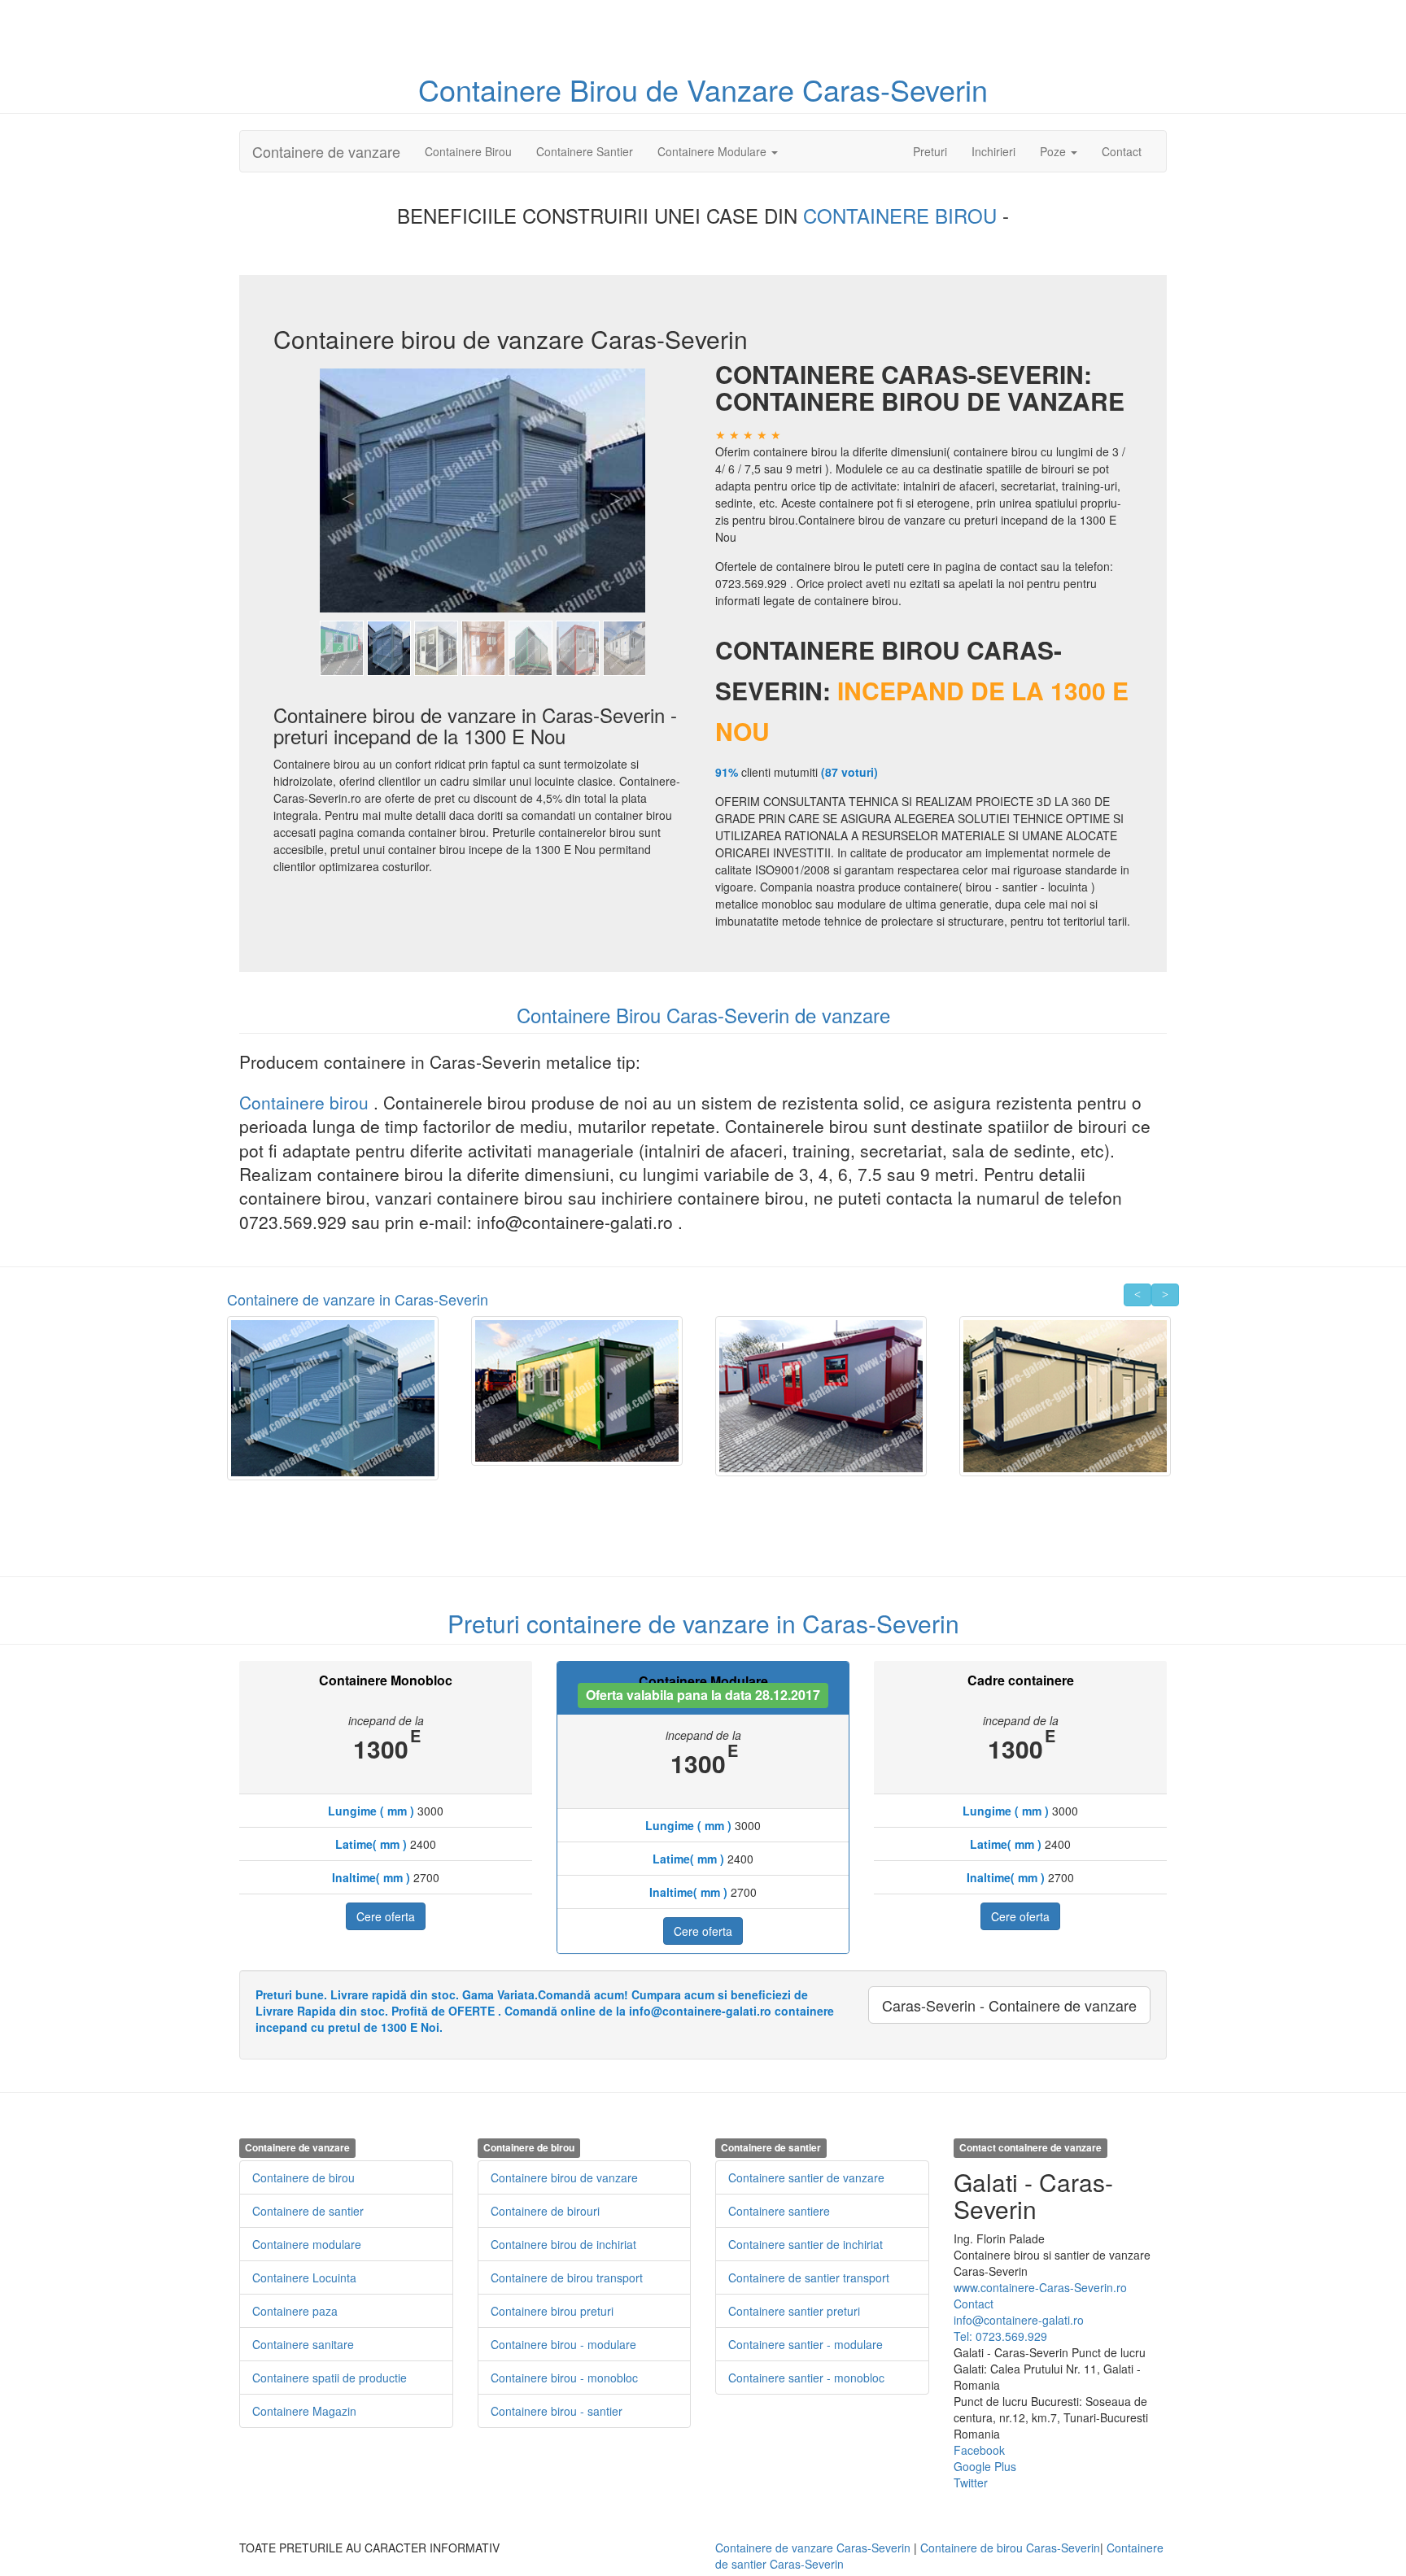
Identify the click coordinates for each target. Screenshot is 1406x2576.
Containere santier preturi (794, 2311)
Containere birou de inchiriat (563, 2244)
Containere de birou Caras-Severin (1010, 2548)
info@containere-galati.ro (1019, 2320)
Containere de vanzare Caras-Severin (813, 2548)
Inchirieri (993, 151)
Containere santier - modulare (806, 2344)
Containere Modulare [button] (714, 151)
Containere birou (306, 1102)
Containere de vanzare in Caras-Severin (358, 1299)
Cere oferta (386, 1916)
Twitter (971, 2482)
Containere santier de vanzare (806, 2177)
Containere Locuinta (304, 2277)
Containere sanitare (303, 2344)
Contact (1122, 151)
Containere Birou (468, 151)
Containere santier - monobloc (806, 2378)
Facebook (979, 2450)
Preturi (936, 151)
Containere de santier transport (809, 2277)
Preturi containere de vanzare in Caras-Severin (703, 1623)
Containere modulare (307, 2244)
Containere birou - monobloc (564, 2378)
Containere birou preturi (552, 2311)
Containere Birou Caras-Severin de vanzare (703, 1015)
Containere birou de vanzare (564, 2177)
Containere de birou (303, 2177)
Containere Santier (585, 151)
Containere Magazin (304, 2411)
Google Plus (985, 2466)
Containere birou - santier (557, 2411)
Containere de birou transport (567, 2277)
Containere (494, 89)
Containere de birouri (545, 2211)
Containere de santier (308, 2211)
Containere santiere (779, 2211)
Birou (608, 89)
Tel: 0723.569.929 (1000, 2336)
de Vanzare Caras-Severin (817, 89)
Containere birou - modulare (563, 2344)
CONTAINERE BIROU (903, 215)
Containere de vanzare (326, 151)
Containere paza (295, 2311)
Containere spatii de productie (330, 2378)
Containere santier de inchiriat (806, 2244)
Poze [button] (1054, 151)
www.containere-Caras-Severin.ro (1040, 2287)
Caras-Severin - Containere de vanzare (1009, 2005)
